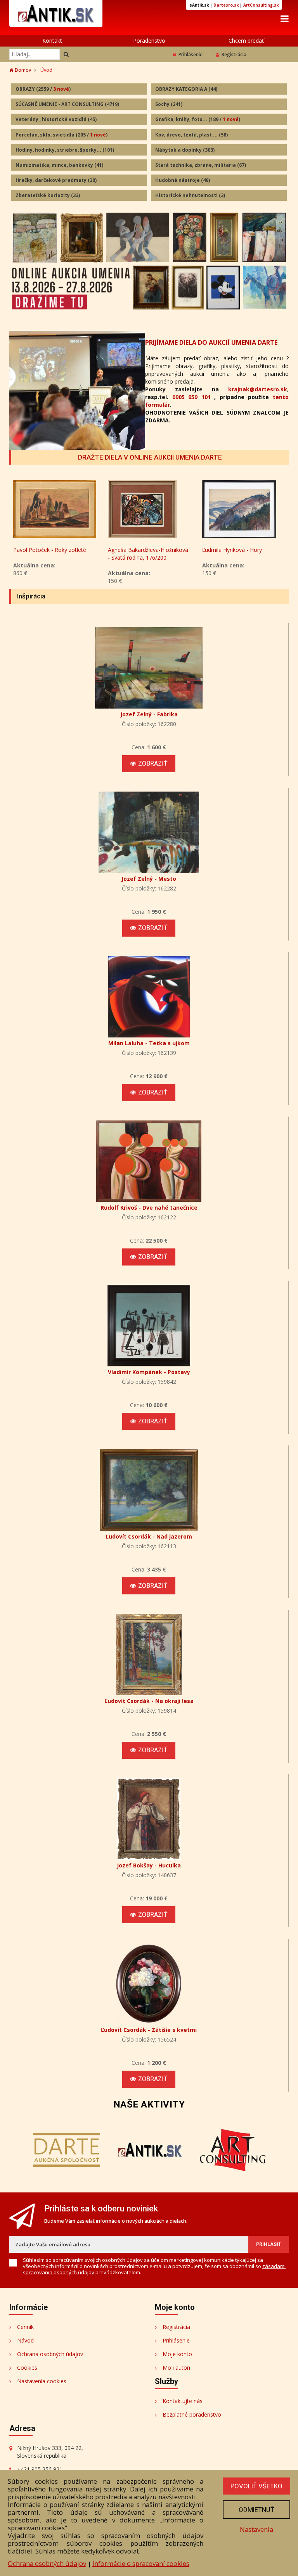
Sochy (169, 104)
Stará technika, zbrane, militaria (201, 165)
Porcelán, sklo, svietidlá (62, 135)
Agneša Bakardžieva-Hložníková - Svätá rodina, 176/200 (54, 554)
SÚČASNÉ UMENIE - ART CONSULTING (67, 104)
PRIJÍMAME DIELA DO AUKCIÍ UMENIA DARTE (211, 342)
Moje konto (177, 2354)
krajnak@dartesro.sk (258, 389)
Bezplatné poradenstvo (192, 2414)
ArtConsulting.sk (261, 5)
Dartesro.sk (226, 5)
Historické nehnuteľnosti (190, 195)
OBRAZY (43, 89)
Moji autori (176, 2368)
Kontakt (52, 41)
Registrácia (234, 54)
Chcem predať (246, 41)
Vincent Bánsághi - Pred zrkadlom (232, 554)
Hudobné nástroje (183, 180)
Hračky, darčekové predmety (56, 180)
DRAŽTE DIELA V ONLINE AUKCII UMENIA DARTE (150, 457)
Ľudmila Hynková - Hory (138, 550)
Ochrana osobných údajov (50, 2354)
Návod (25, 2340)
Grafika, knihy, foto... (198, 119)
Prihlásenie (191, 54)
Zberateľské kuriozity (48, 195)
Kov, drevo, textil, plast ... (191, 135)
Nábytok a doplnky (185, 150)
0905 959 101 (191, 397)
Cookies (27, 2368)
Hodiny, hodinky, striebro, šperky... (65, 150)
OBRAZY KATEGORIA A (186, 89)
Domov (22, 70)
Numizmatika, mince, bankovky (59, 165)
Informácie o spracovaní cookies (141, 2563)
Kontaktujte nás (183, 2401)
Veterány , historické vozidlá (56, 119)
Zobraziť (153, 763)
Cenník (25, 2327)
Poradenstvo (149, 41)
